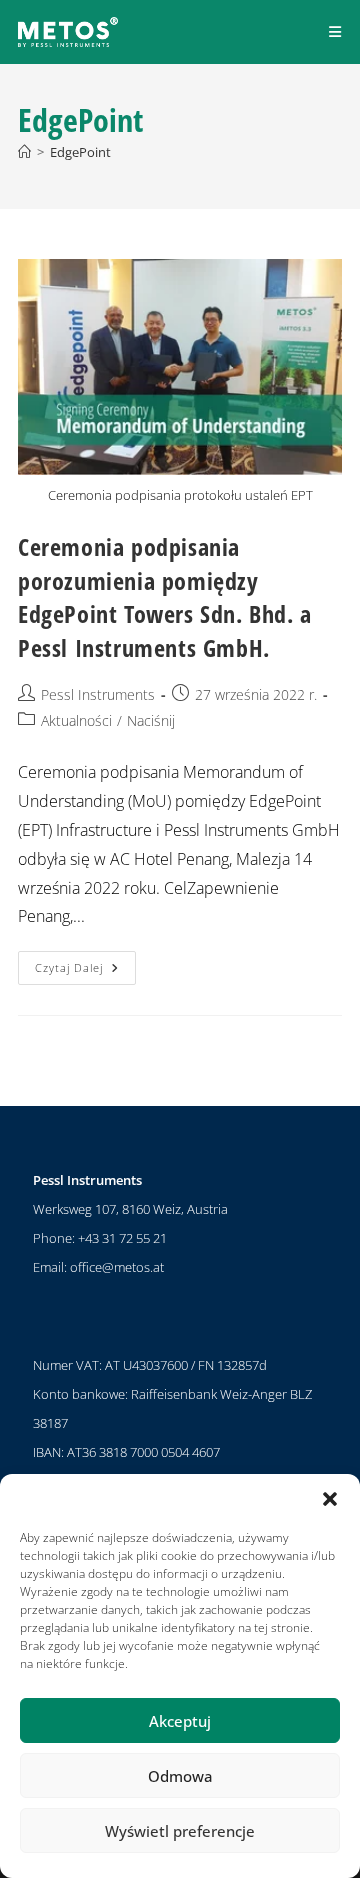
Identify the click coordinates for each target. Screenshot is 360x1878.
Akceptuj (180, 1721)
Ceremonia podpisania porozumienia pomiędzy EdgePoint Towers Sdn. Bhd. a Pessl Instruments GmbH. (165, 597)
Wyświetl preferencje (180, 1831)
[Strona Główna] (24, 152)
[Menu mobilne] (335, 31)
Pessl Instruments (98, 694)
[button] (330, 1499)
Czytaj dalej (85, 963)
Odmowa (180, 1776)
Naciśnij (151, 720)
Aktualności (76, 720)
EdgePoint (80, 152)
